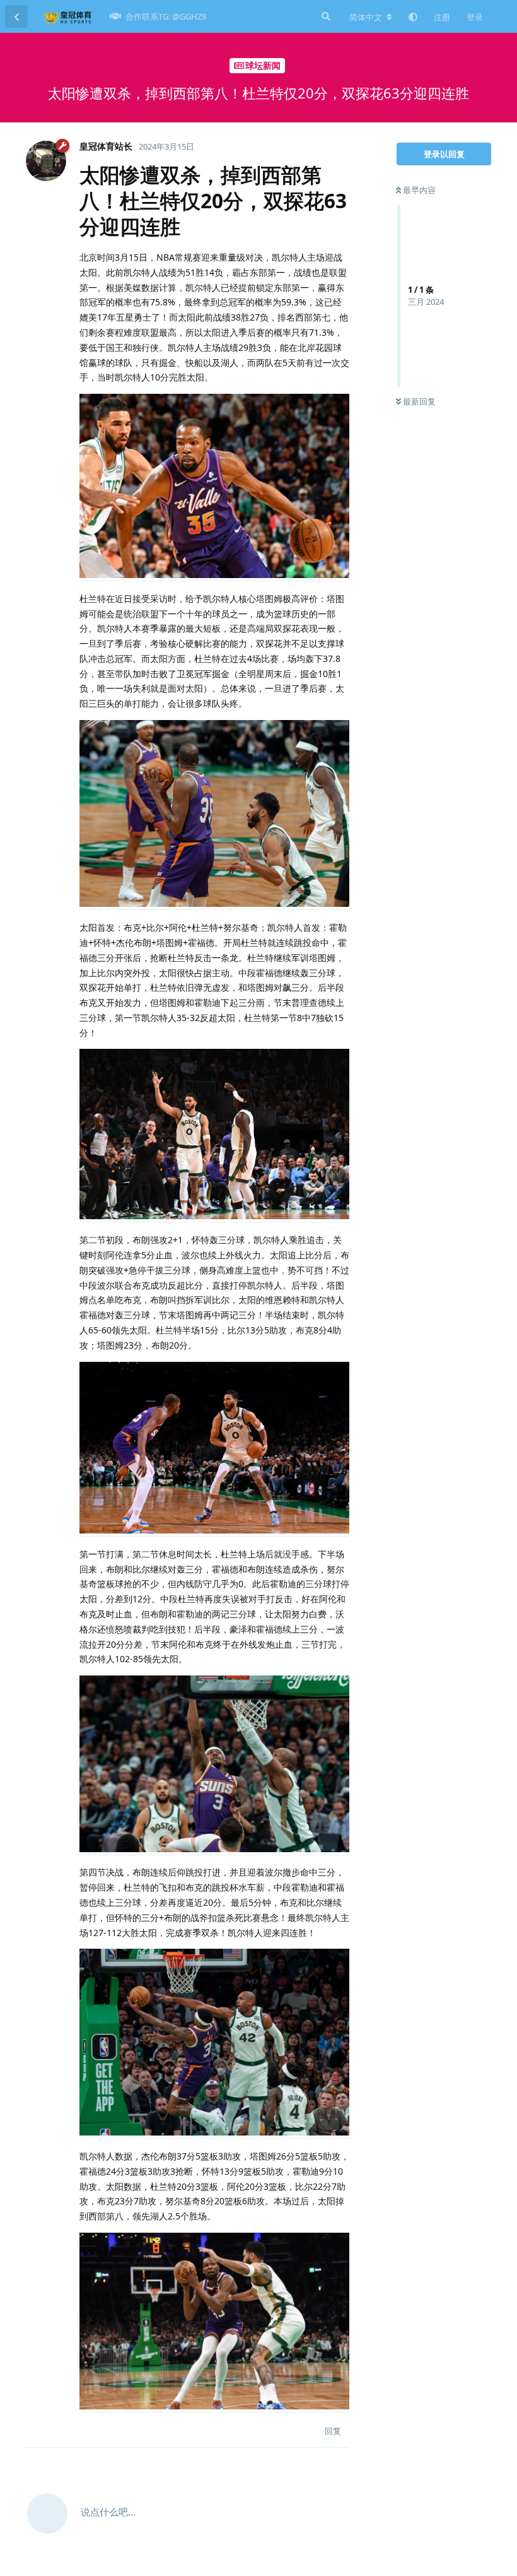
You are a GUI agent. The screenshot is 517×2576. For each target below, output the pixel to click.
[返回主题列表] (16, 16)
